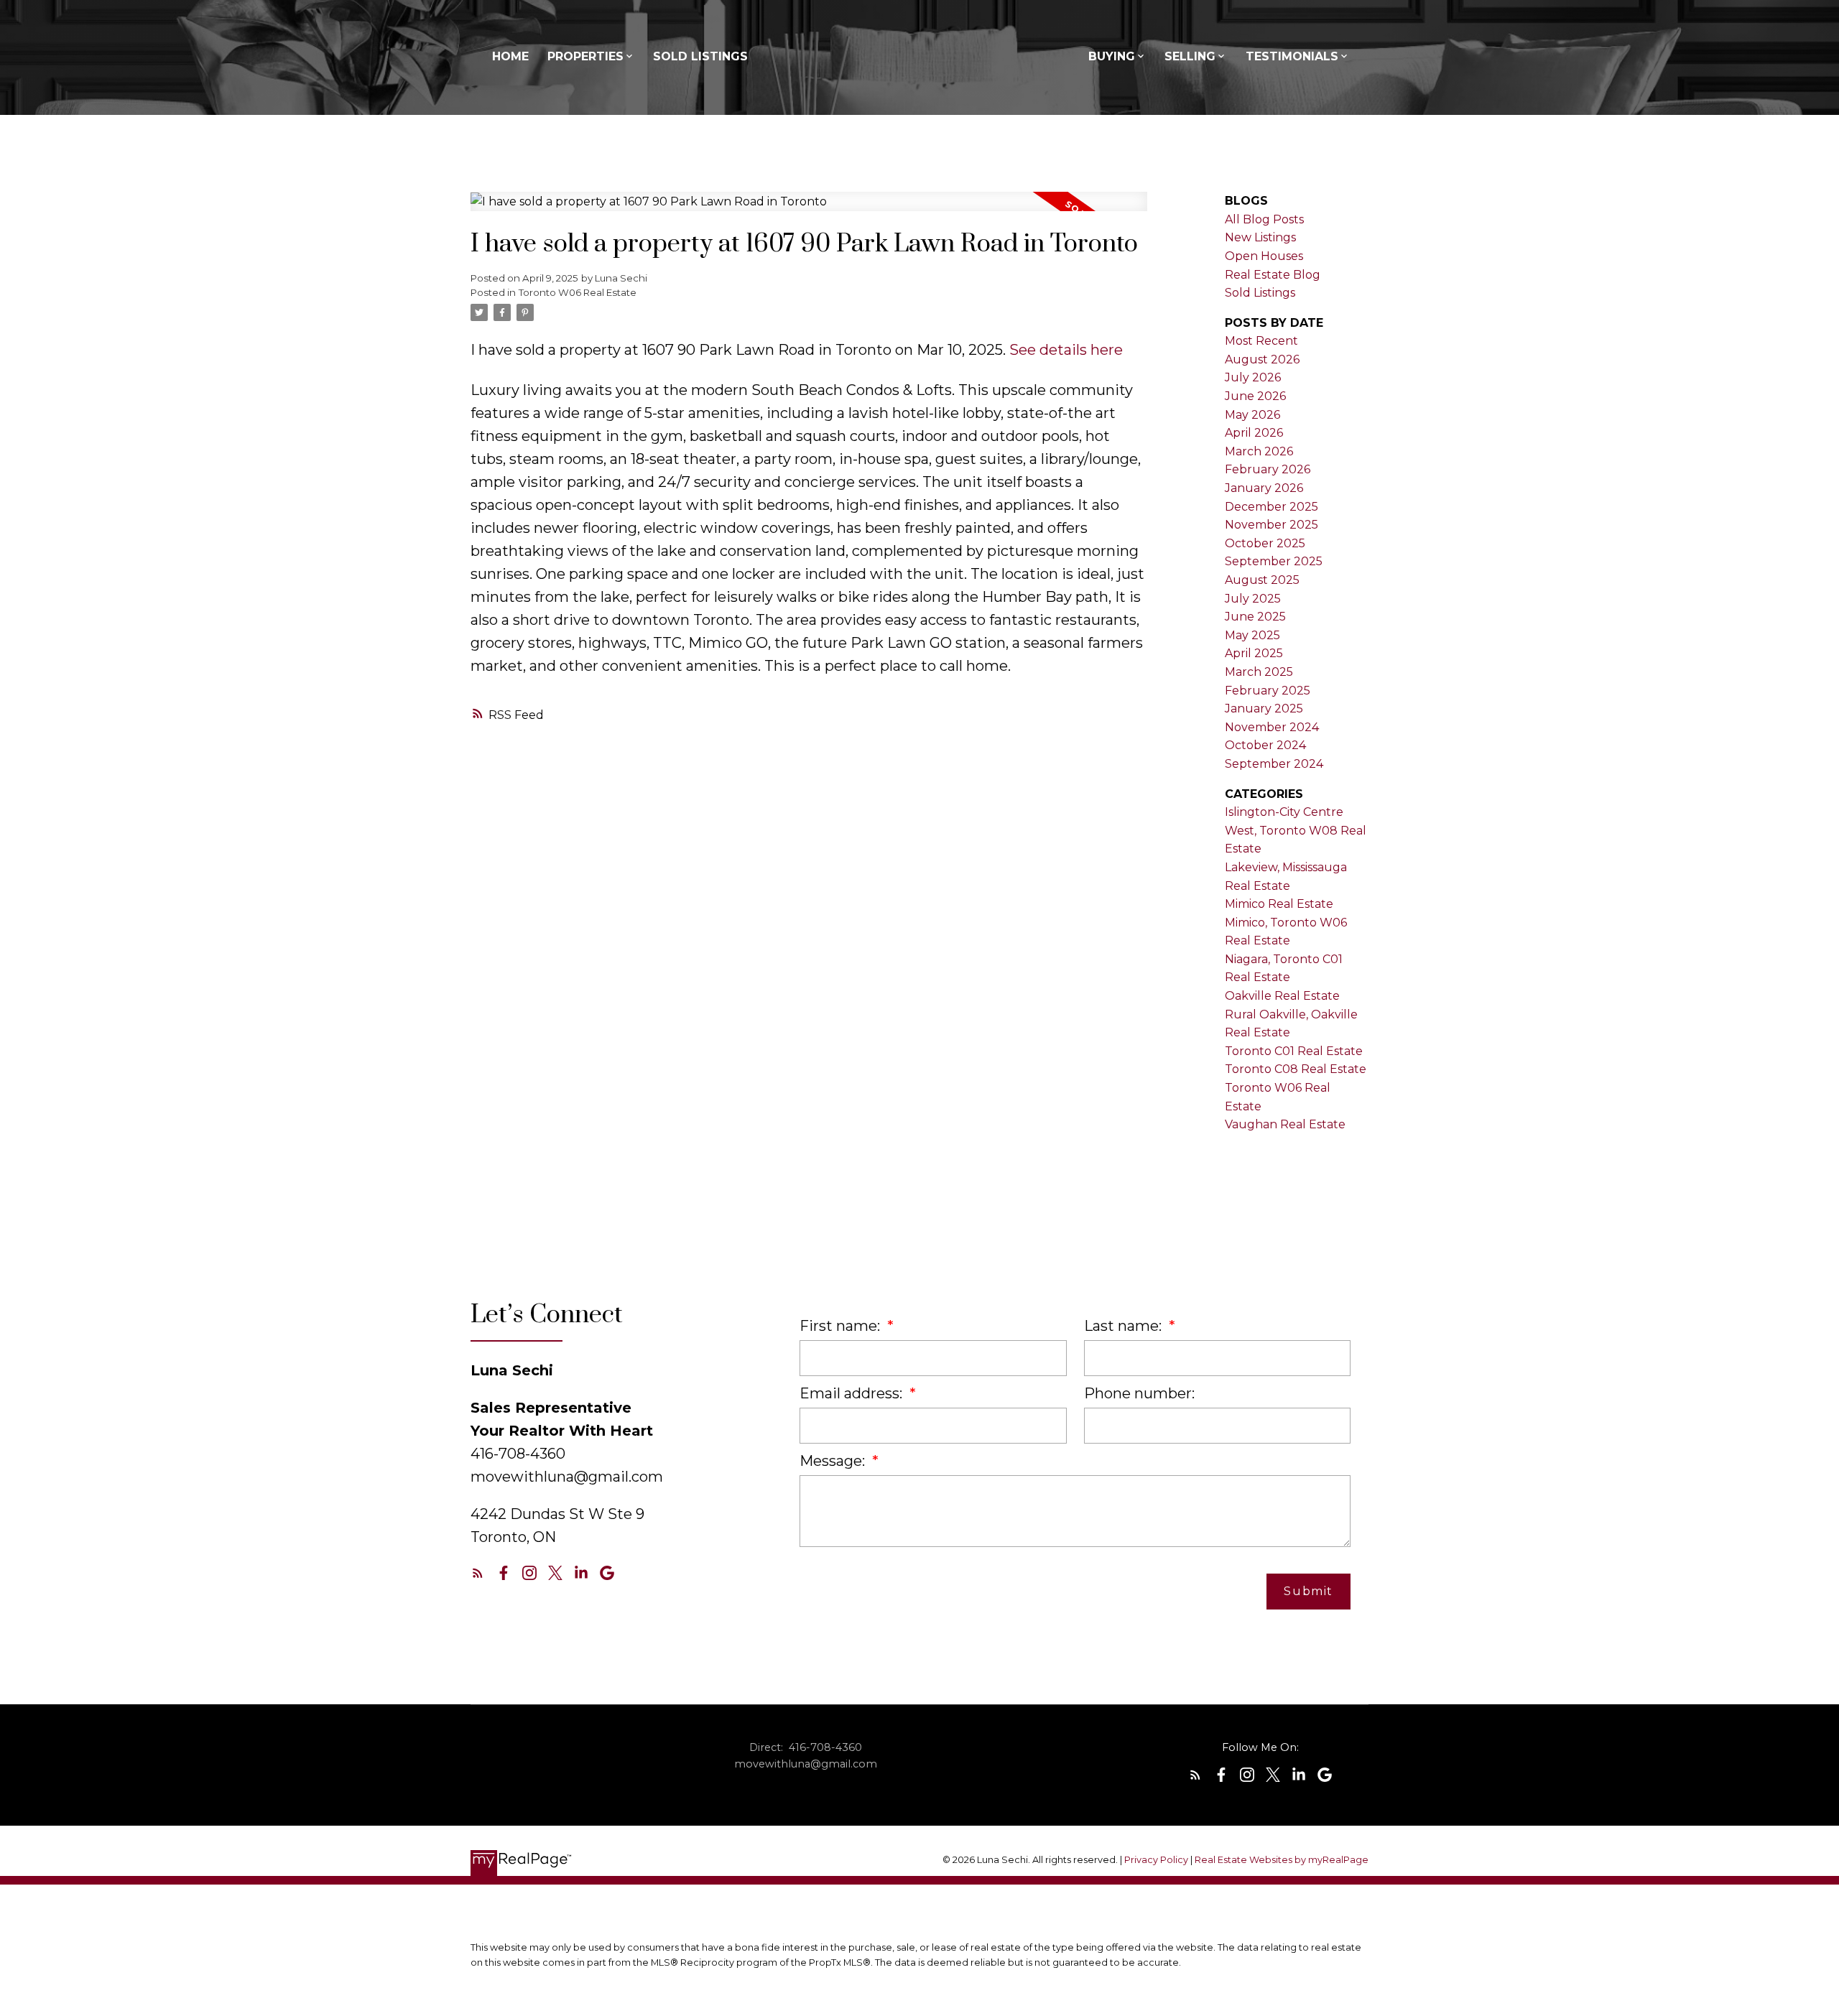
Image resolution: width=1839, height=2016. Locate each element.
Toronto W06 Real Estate (578, 292)
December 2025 (1271, 507)
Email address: (853, 1393)
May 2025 (1252, 635)
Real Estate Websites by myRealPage (1282, 1860)
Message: (834, 1461)
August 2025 (1262, 580)
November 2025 (1271, 525)
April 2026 (1254, 433)
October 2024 (1265, 745)
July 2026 (1253, 377)
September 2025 (1274, 561)
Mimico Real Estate (1279, 904)
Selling (1190, 56)
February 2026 (1268, 469)
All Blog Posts (1264, 219)
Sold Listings (1260, 293)
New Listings (1260, 237)
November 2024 (1272, 727)
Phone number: (1139, 1393)
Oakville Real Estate (1282, 996)
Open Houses (1264, 256)
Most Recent (1261, 341)
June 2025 (1255, 617)
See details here (1066, 350)
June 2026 (1255, 396)
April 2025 (1254, 653)
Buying (1112, 56)
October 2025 (1265, 543)
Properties (585, 56)
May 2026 (1252, 415)
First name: (842, 1326)
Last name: (1125, 1326)
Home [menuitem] (510, 56)
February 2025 (1268, 691)
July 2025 (1253, 599)
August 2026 (1262, 359)
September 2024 (1274, 764)
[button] (478, 1573)
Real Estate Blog (1273, 275)
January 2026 (1264, 488)
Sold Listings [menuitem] (700, 56)
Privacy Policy (1156, 1860)
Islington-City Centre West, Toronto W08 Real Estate (1296, 830)
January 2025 (1264, 709)
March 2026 (1259, 451)
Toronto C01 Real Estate (1294, 1051)
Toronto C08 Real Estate (1296, 1069)
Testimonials (1292, 56)
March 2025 (1259, 672)
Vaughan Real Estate (1285, 1124)
